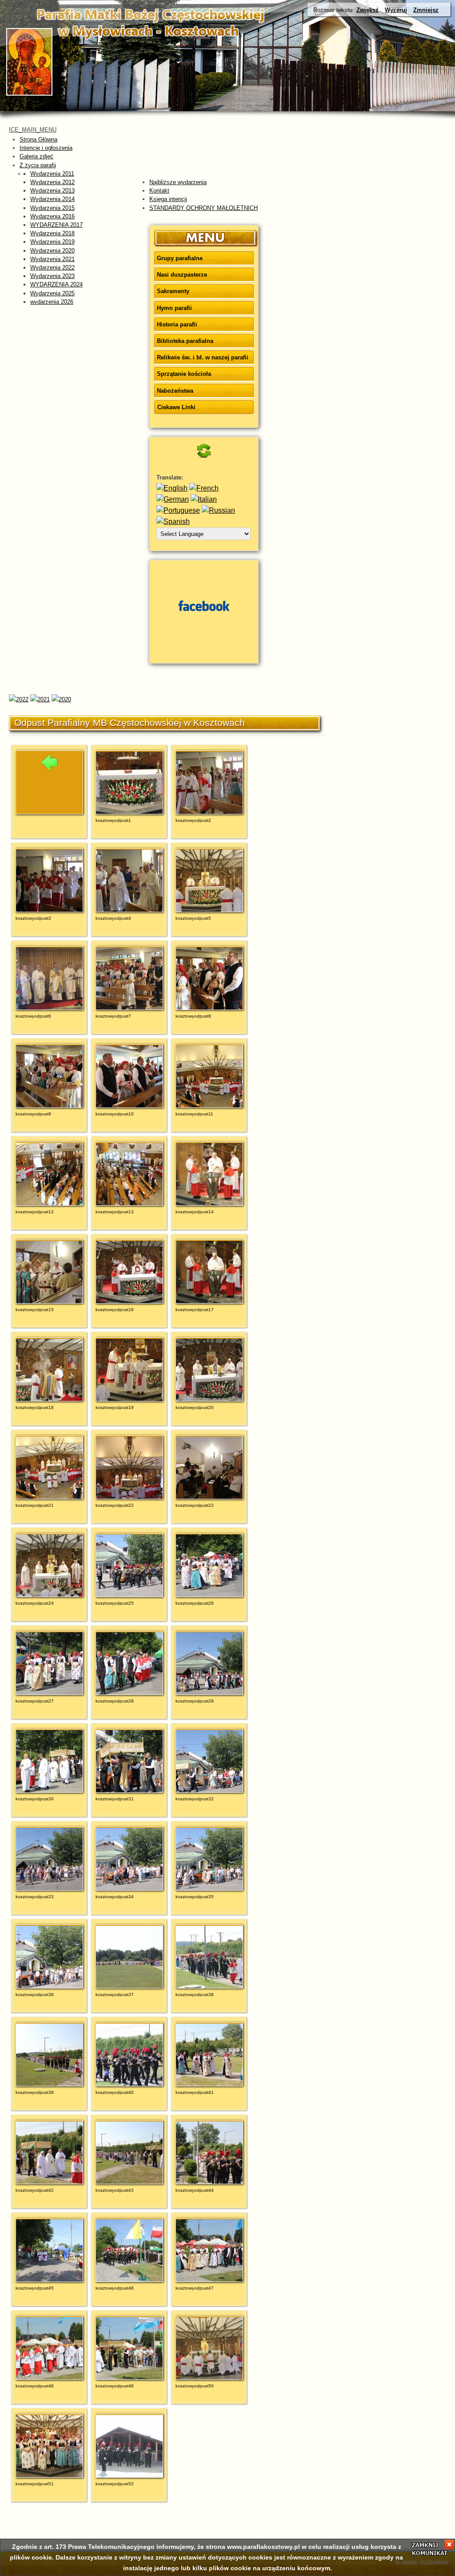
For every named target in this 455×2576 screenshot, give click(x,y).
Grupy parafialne (180, 258)
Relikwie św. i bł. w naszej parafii (203, 357)
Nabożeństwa (175, 391)
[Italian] (204, 499)
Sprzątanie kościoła (184, 374)
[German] (173, 499)
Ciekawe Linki (176, 407)
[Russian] (218, 510)
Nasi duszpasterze (182, 275)
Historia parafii (177, 324)
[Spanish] (173, 521)
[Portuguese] (178, 510)
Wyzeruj (396, 10)
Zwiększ (367, 10)
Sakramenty (173, 291)
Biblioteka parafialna (185, 341)
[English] (172, 488)
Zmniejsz (426, 10)
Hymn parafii (174, 308)
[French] (204, 488)
